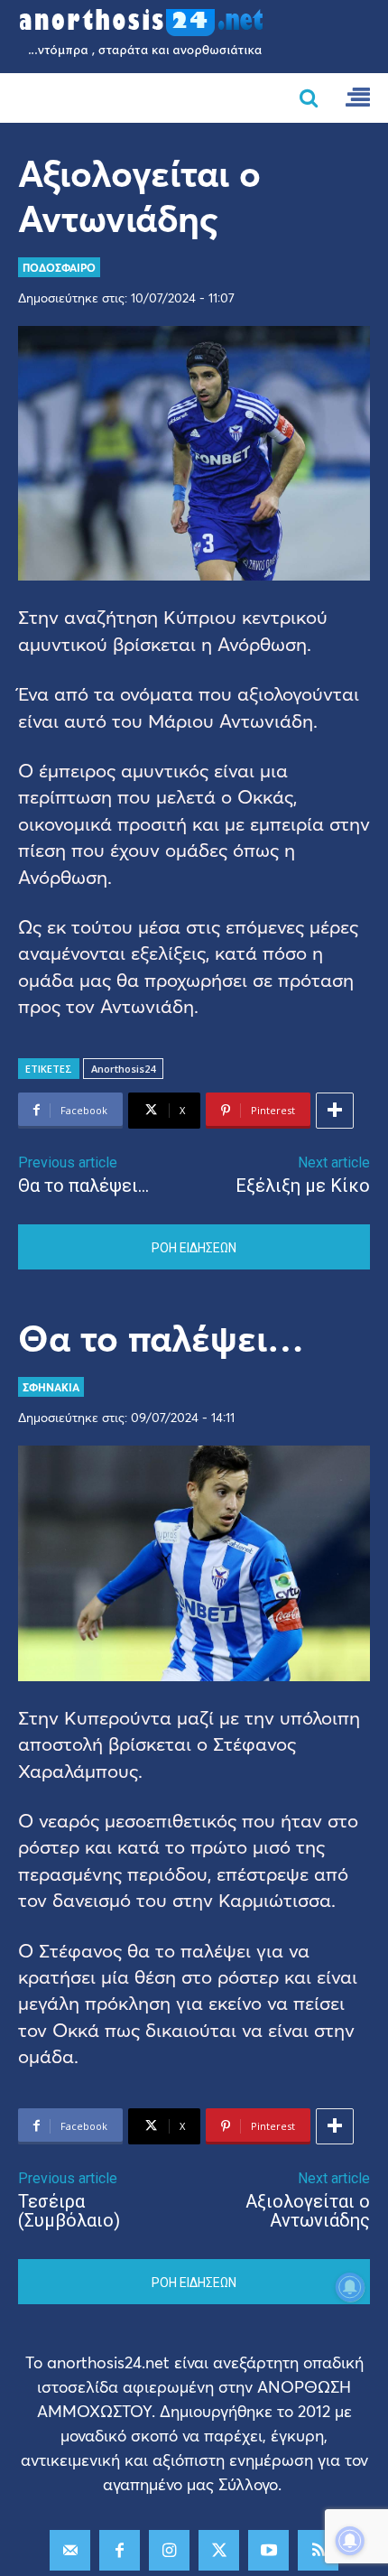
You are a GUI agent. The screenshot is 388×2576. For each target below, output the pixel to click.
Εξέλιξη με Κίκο (303, 1186)
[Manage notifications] (350, 2541)
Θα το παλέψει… (83, 1186)
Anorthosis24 (123, 1069)
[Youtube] (268, 2550)
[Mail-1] (70, 2550)
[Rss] (318, 2550)
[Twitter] (219, 2550)
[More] (335, 1111)
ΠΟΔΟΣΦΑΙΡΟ (59, 267)
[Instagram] (169, 2550)
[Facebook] (120, 2550)
